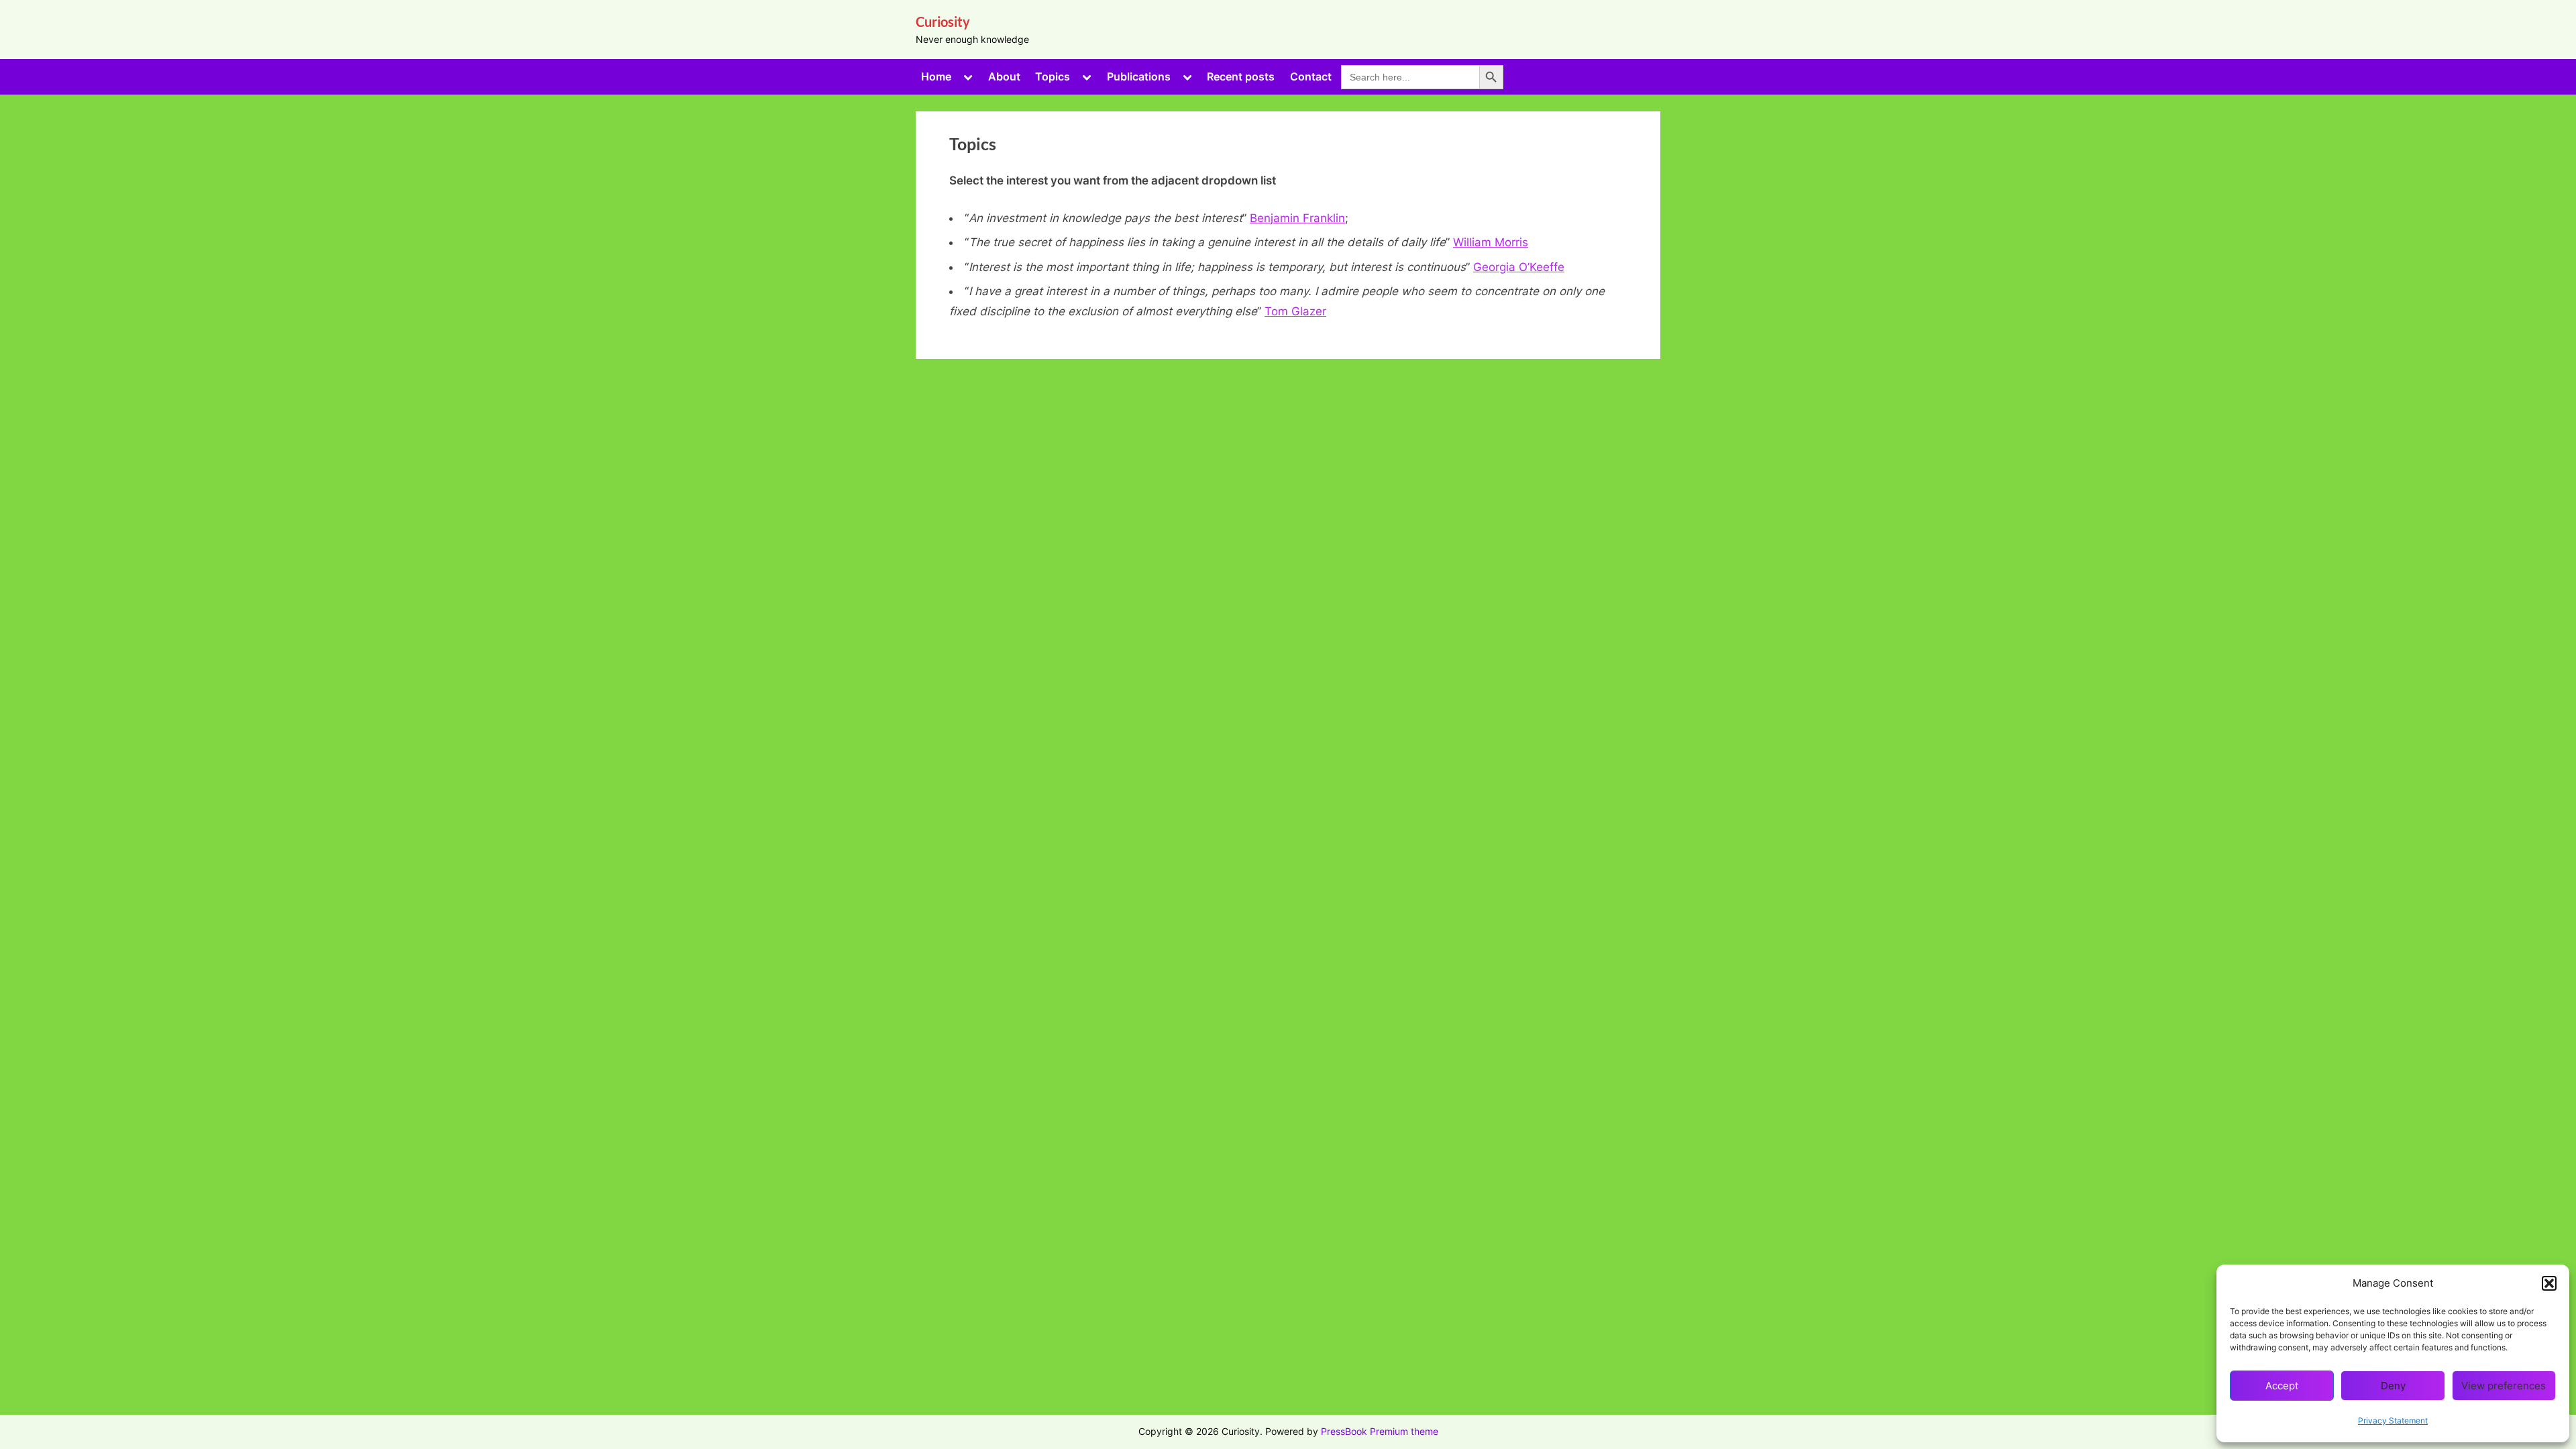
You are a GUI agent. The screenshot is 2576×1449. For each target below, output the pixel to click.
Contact (1311, 76)
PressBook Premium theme (1380, 1432)
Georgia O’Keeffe (1519, 267)
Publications (1139, 76)
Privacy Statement (2393, 1420)
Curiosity (943, 21)
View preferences (2504, 1386)
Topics (1053, 76)
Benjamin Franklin (1297, 218)
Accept (2282, 1386)
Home (936, 76)
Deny (2393, 1386)
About (1004, 76)
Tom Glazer (1295, 311)
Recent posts (1241, 76)
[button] (2549, 1283)
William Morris (1491, 242)
